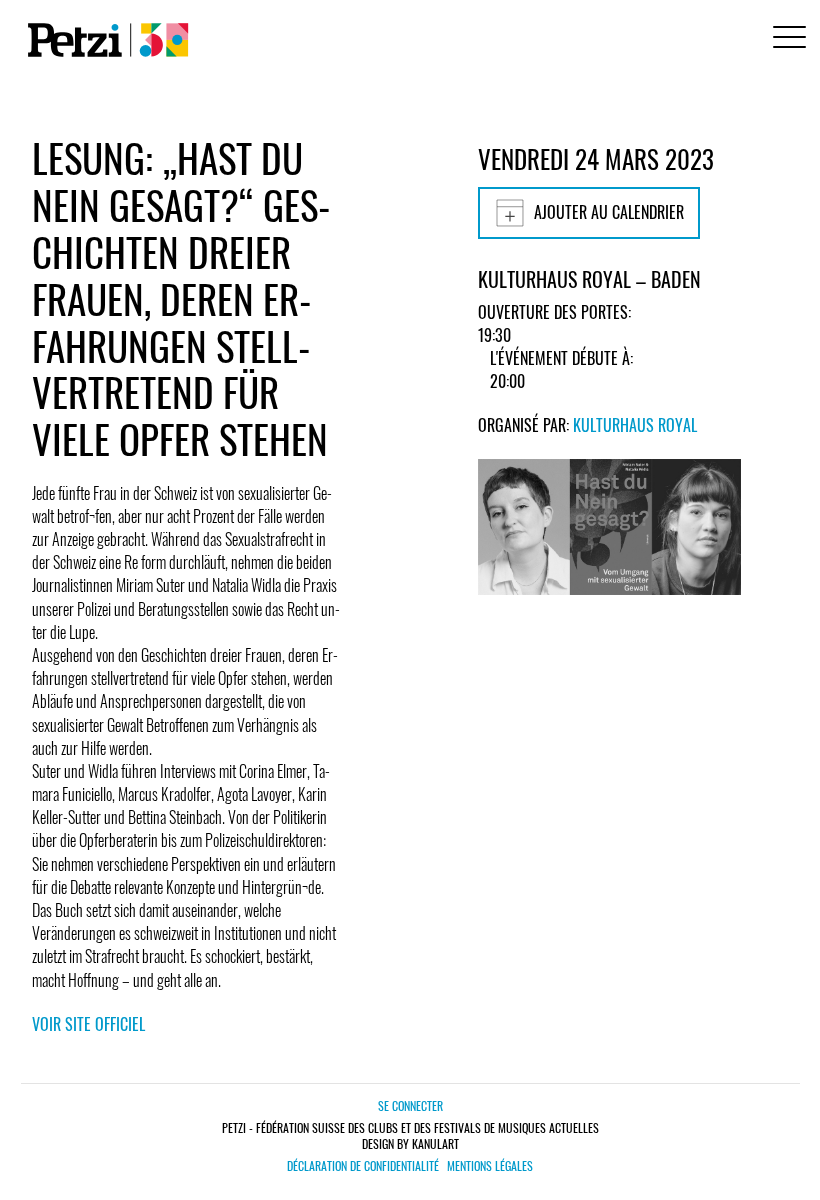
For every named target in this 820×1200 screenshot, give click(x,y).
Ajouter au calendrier (609, 212)
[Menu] (786, 39)
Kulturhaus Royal (635, 425)
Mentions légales (490, 1166)
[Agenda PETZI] (104, 40)
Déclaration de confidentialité (363, 1166)
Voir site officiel (88, 1024)
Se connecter (410, 1105)
